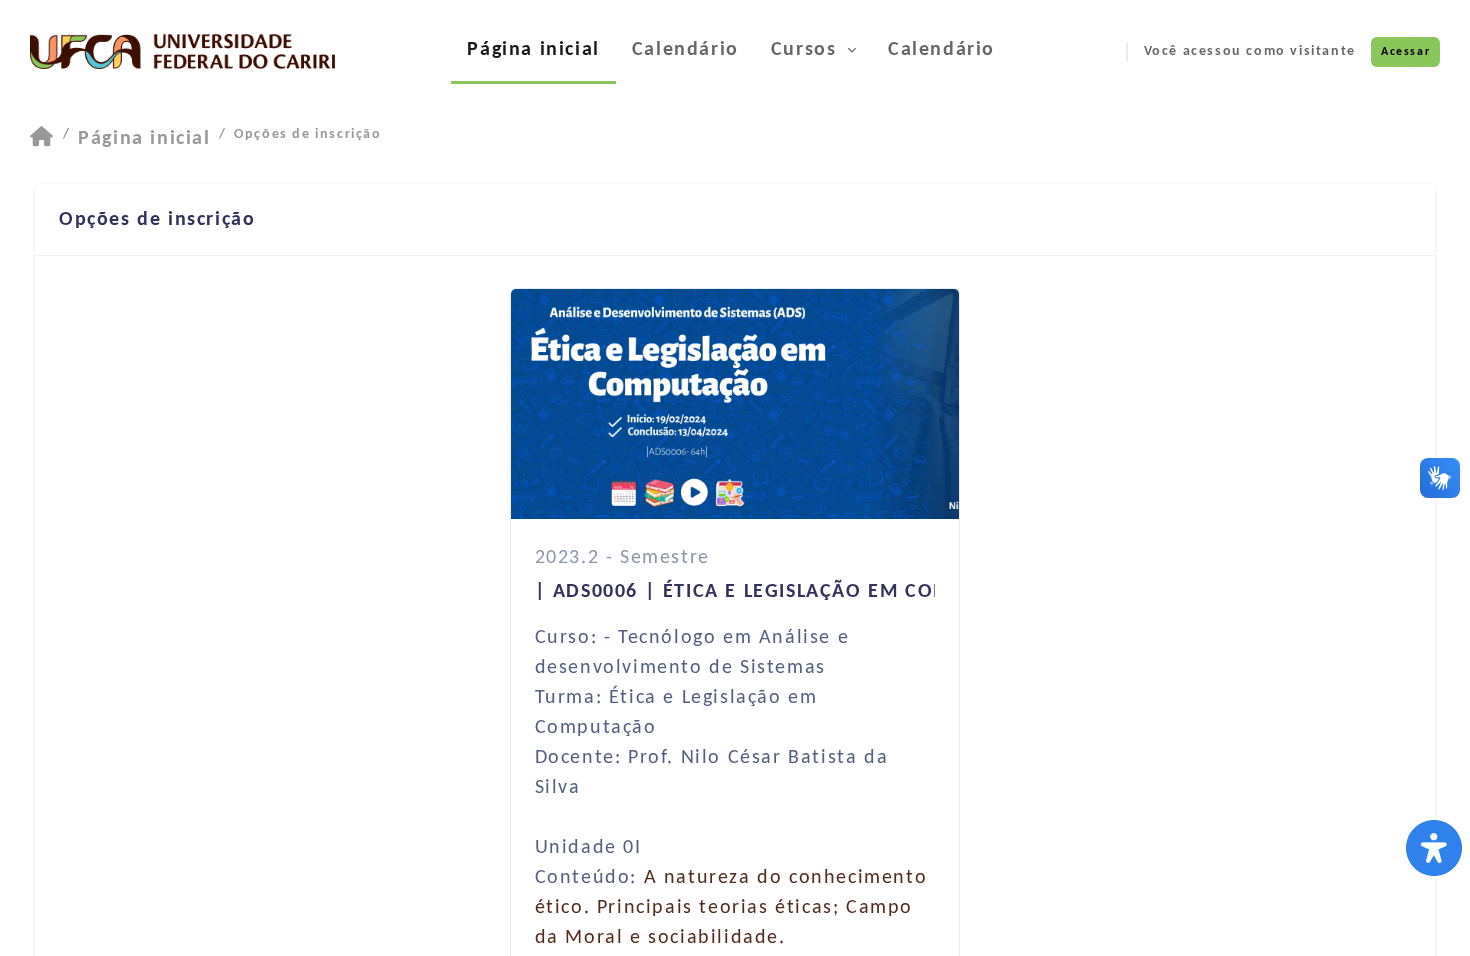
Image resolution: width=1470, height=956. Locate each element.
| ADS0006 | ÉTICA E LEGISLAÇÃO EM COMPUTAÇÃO (789, 592)
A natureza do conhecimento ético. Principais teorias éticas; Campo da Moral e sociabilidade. (731, 908)
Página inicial (144, 139)
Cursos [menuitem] (807, 50)
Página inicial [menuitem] (533, 50)
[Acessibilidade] (1434, 848)
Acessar (1405, 52)
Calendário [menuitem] (685, 50)
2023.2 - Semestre (622, 558)
